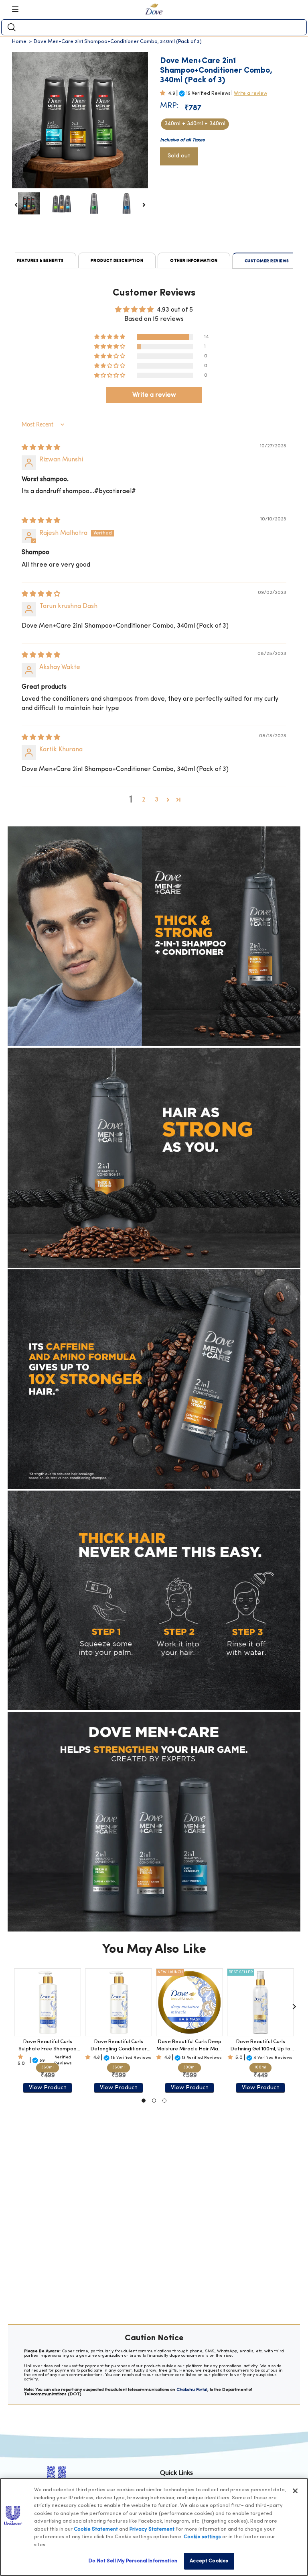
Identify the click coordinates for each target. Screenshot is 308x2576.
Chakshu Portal (192, 2390)
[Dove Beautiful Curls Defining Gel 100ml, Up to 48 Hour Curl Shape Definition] (260, 2002)
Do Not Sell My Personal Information (133, 2561)
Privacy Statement (152, 2529)
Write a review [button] (154, 395)
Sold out (179, 156)
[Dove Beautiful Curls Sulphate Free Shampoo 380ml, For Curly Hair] (48, 2002)
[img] (41, 448)
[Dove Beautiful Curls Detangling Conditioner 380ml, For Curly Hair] (119, 2002)
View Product (48, 2088)
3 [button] (157, 800)
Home (19, 42)
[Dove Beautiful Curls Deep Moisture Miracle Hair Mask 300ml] (189, 2002)
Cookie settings (202, 2537)
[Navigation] (18, 9)
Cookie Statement (96, 2529)
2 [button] (144, 800)
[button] (164, 93)
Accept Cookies (209, 2561)
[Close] (295, 2491)
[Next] (294, 2007)
